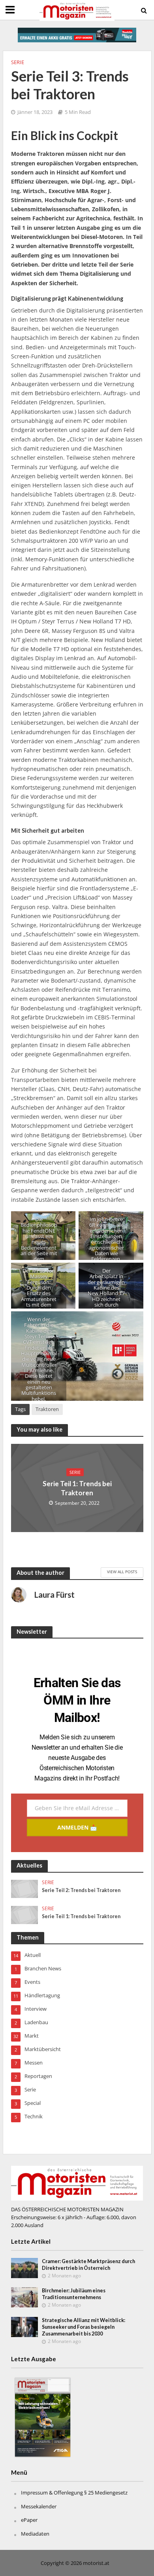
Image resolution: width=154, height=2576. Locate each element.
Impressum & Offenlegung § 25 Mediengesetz (74, 2493)
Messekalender (39, 2506)
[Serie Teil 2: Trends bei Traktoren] (25, 1888)
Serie (18, 62)
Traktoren (47, 1409)
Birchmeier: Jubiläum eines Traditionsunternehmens (74, 2294)
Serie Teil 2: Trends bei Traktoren (81, 1890)
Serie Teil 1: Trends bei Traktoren (77, 1488)
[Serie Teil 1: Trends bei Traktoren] (25, 1914)
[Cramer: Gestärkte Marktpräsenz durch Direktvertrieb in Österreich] (25, 2267)
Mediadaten (35, 2534)
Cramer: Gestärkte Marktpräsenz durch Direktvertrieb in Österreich (88, 2265)
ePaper (29, 2520)
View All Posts (122, 1572)
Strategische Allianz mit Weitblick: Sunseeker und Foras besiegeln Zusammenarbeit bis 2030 (84, 2327)
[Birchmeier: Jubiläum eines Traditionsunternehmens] (25, 2297)
